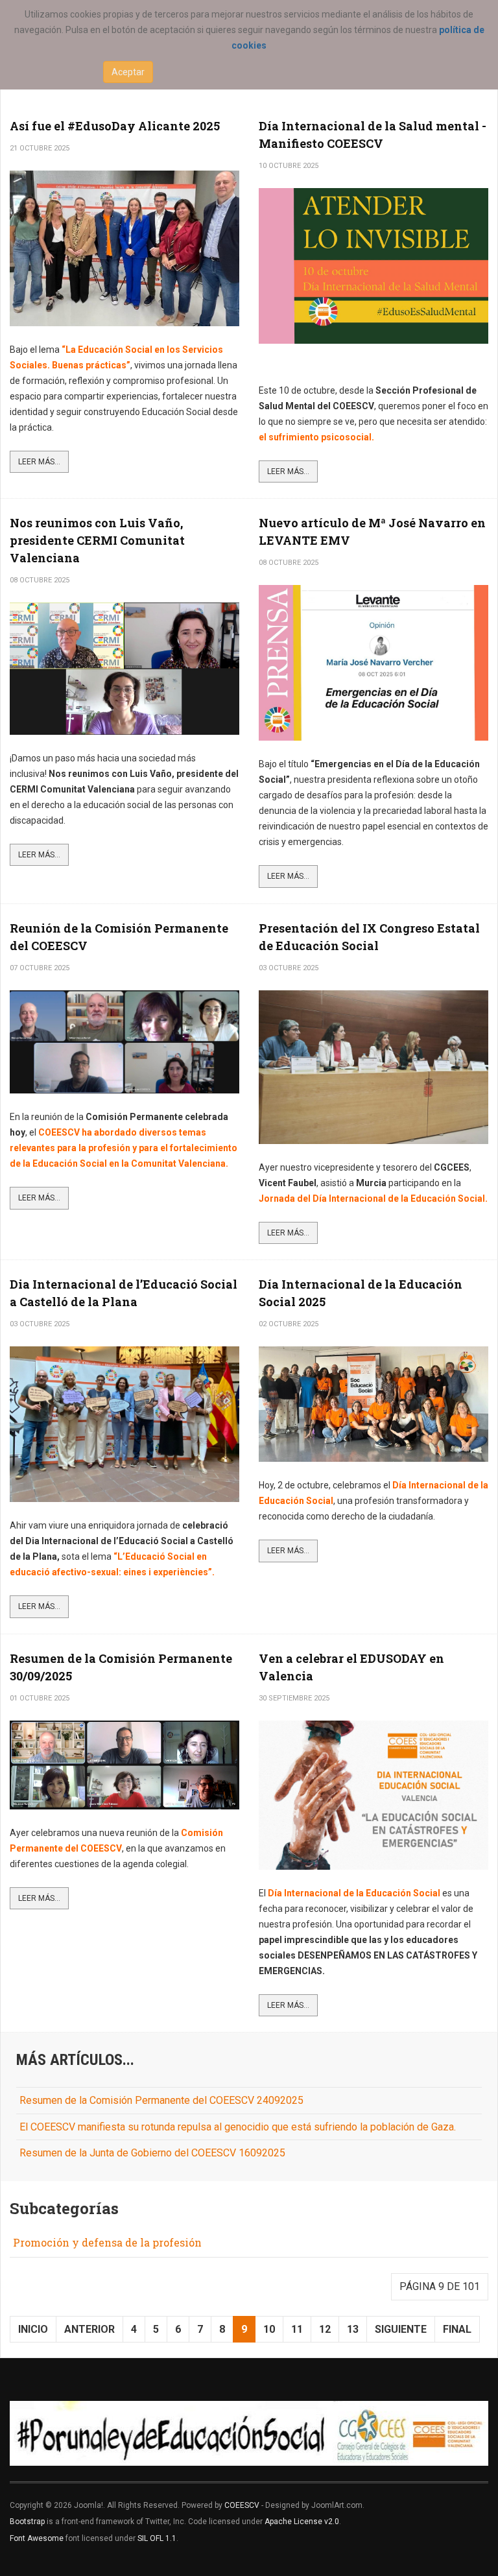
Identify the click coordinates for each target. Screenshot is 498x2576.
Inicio (33, 2329)
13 (353, 2329)
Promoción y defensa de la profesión (107, 2242)
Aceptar (128, 72)
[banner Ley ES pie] (249, 2433)
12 (325, 2329)
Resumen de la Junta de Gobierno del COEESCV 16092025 (152, 2153)
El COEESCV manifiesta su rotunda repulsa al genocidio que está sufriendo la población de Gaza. (238, 2127)
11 (297, 2329)
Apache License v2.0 (302, 2522)
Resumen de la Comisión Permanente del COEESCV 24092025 (161, 2100)
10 (269, 2329)
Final (457, 2329)
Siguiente (401, 2329)
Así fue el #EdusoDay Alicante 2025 (115, 126)
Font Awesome (37, 2538)
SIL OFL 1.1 (157, 2538)
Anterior (89, 2329)
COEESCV (242, 2505)
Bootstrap (27, 2522)
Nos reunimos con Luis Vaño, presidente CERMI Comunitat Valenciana (97, 540)
